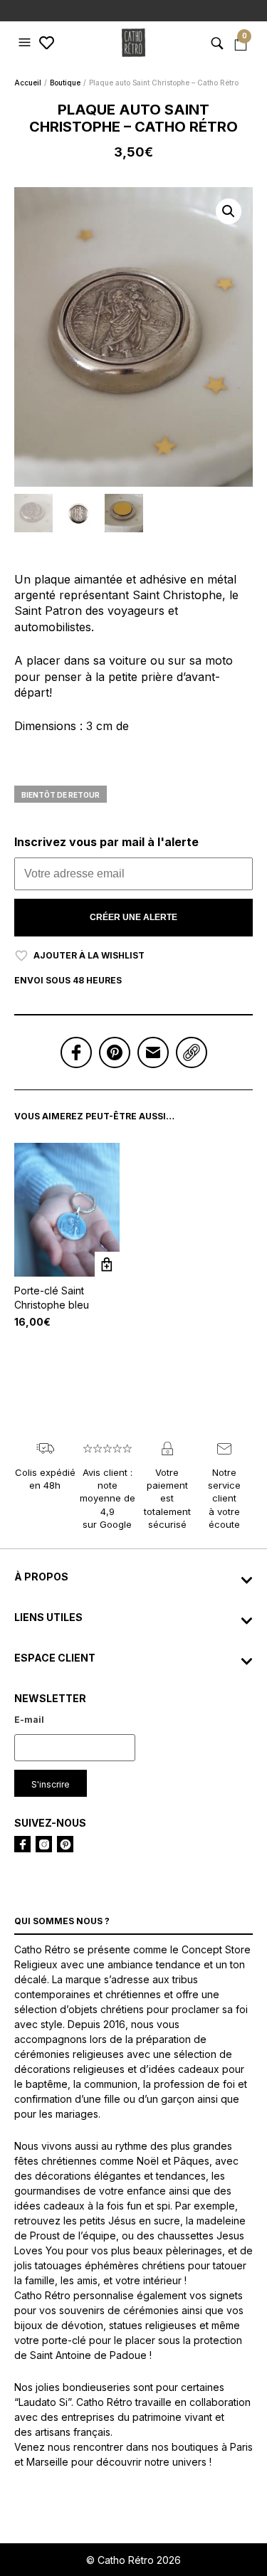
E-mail (29, 1720)
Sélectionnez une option (107, 1264)
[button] (26, 43)
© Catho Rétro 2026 (133, 2560)
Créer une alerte (133, 917)
